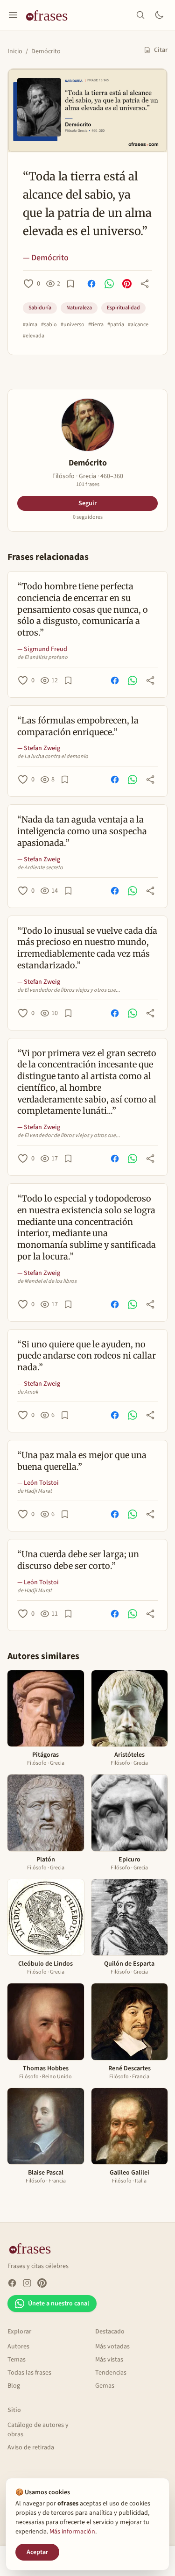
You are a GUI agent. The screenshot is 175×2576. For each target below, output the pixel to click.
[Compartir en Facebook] (91, 284)
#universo (73, 325)
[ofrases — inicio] (50, 15)
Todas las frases (29, 2373)
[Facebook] (12, 2283)
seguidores (88, 517)
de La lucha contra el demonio (53, 757)
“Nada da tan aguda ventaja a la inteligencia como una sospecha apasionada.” (82, 831)
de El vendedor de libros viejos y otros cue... (69, 990)
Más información (72, 2532)
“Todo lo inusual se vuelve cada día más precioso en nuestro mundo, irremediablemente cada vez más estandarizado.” (87, 948)
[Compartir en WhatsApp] (109, 284)
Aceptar (37, 2552)
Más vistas (109, 2360)
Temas (17, 2360)
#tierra (96, 325)
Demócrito (46, 51)
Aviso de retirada (31, 2447)
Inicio (15, 51)
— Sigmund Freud (42, 649)
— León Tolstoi (38, 1483)
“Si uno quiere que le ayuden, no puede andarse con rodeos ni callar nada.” (87, 1356)
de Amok (28, 1392)
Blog (14, 2386)
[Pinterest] (42, 2283)
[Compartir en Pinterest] (127, 284)
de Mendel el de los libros (47, 1281)
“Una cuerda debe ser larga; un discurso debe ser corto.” (78, 1560)
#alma (30, 325)
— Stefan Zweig (39, 748)
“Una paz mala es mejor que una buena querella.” (82, 1461)
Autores (18, 2347)
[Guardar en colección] (70, 284)
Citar (161, 50)
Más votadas (112, 2347)
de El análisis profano (42, 658)
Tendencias (111, 2373)
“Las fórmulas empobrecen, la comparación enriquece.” (78, 726)
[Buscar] (140, 15)
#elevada (34, 336)
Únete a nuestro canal (59, 2304)
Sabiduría (40, 308)
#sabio (49, 325)
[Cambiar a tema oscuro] (159, 15)
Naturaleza (79, 308)
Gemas (105, 2386)
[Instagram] (27, 2283)
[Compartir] (145, 284)
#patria (116, 325)
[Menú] (13, 15)
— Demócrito (46, 258)
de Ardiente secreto (40, 868)
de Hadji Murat (35, 1491)
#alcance (138, 325)
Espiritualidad (123, 308)
